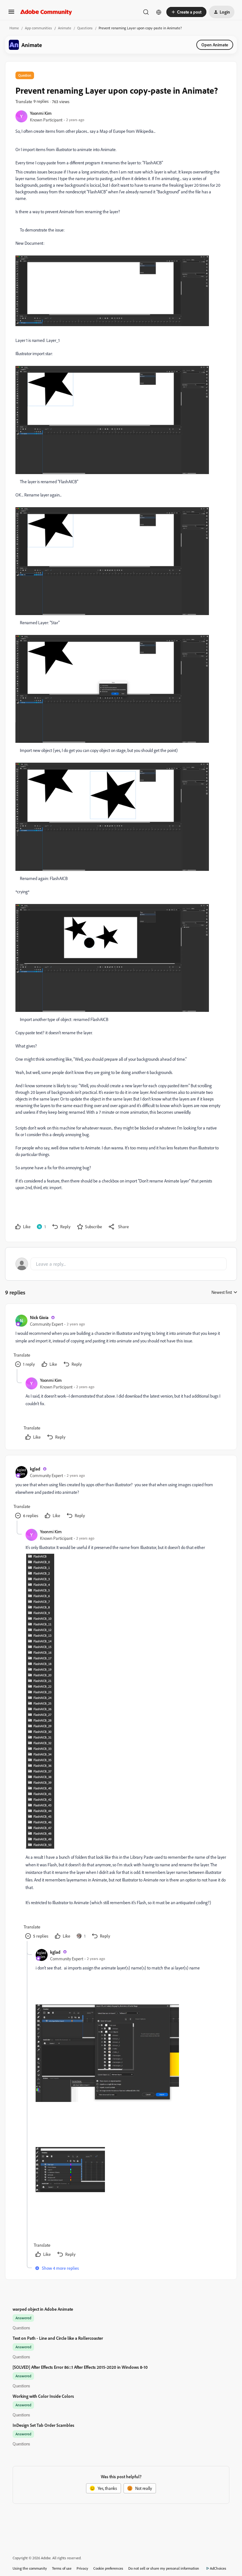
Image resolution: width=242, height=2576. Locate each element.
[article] (121, 1342)
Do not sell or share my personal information (164, 2568)
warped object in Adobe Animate (43, 2309)
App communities (38, 28)
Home (14, 28)
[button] (11, 14)
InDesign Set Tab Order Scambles (43, 2425)
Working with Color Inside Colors (43, 2396)
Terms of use (62, 2568)
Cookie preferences (108, 2568)
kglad (35, 1469)
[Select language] (159, 12)
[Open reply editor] (121, 1264)
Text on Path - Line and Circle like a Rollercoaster (58, 2338)
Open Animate (215, 45)
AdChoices (218, 2568)
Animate (65, 28)
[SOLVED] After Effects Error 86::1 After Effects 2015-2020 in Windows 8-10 (80, 2367)
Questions (85, 28)
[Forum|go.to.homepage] (46, 12)
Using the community (30, 2568)
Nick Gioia (39, 1317)
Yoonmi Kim (41, 113)
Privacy (82, 2568)
